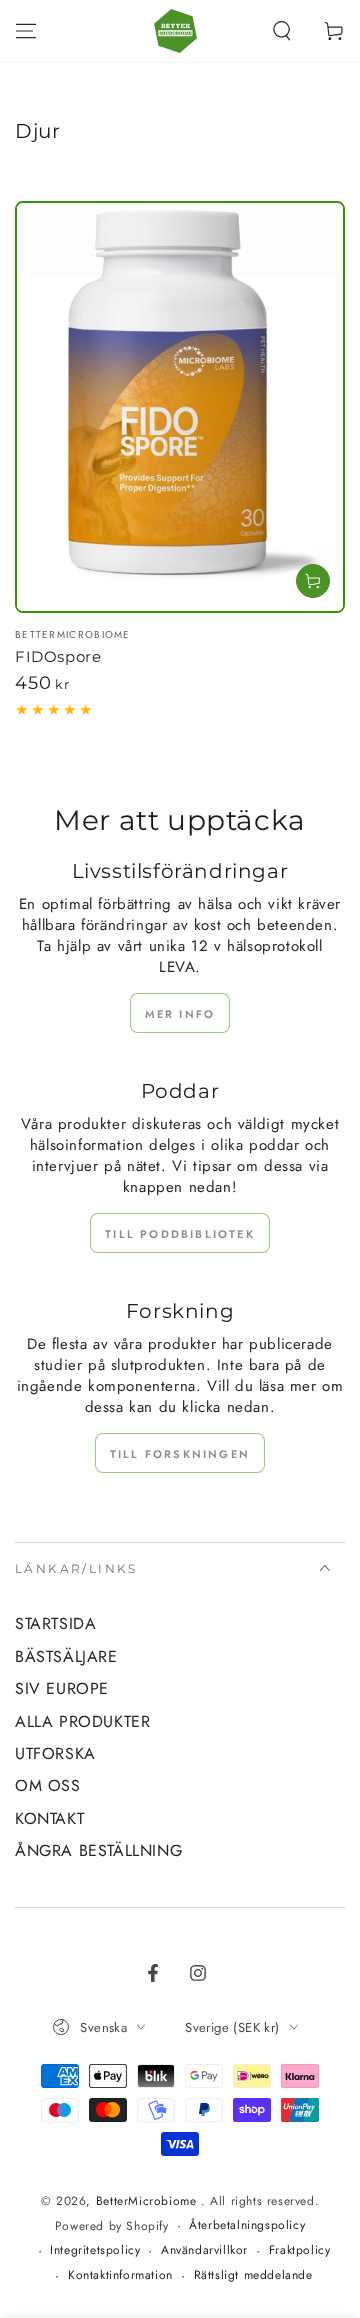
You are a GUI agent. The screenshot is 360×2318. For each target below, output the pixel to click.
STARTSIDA (55, 1623)
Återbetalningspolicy (247, 2225)
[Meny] (26, 31)
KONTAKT (49, 1818)
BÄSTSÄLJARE (66, 1656)
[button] (282, 31)
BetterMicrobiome (148, 2201)
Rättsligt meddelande (253, 2275)
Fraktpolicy (300, 2250)
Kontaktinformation (120, 2275)
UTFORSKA (55, 1753)
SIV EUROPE (62, 1688)
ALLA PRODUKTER (82, 1721)
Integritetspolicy (95, 2250)
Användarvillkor (204, 2250)
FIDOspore (58, 656)
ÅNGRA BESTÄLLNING (98, 1850)
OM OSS (48, 1785)
